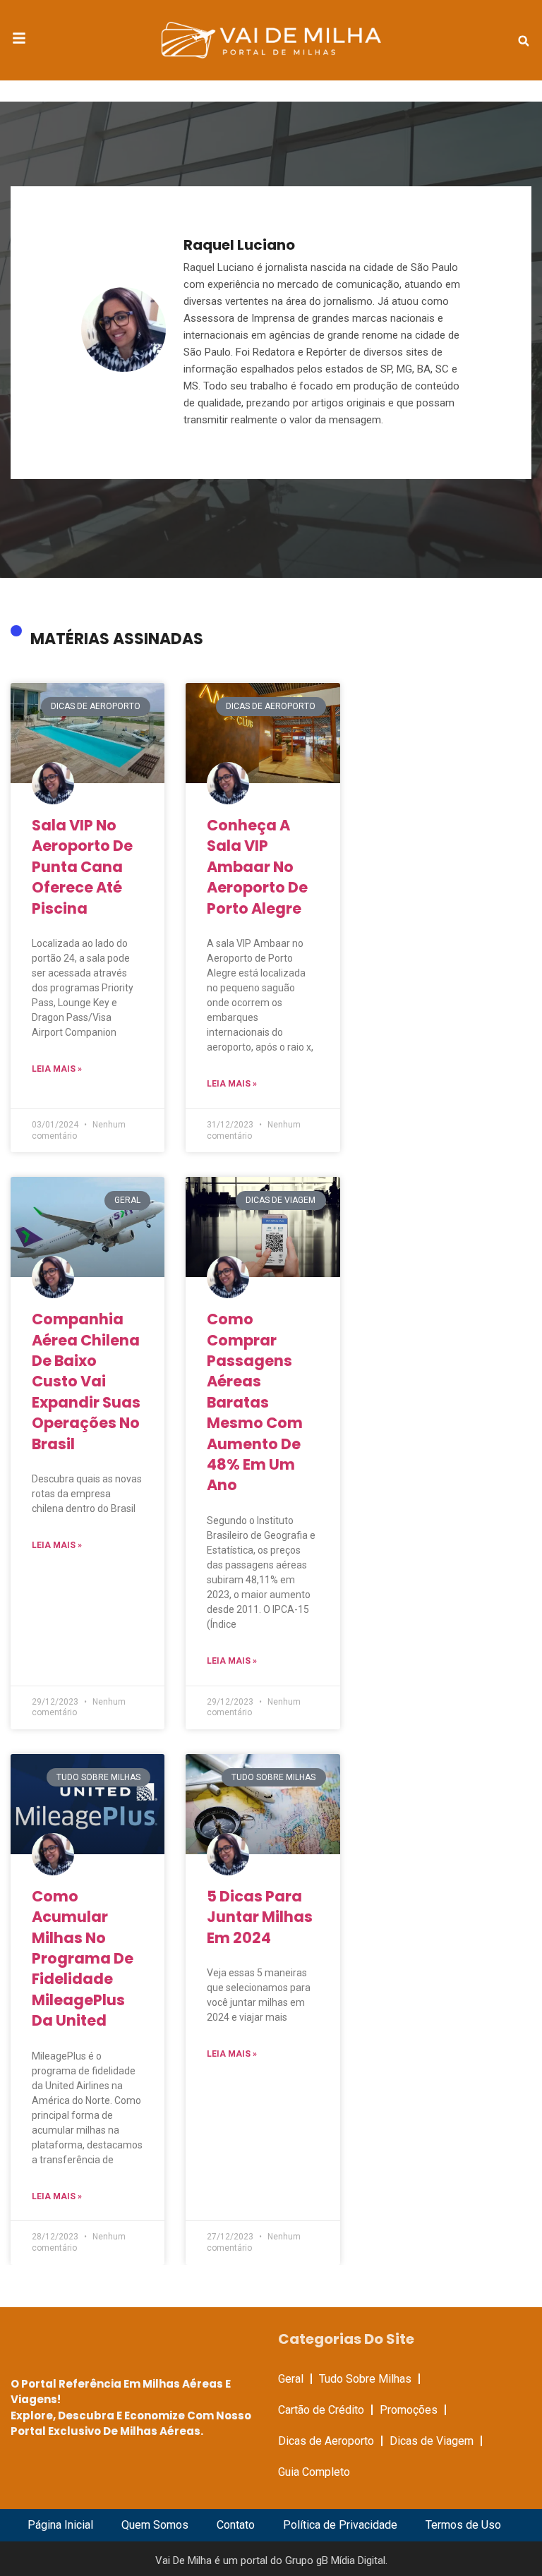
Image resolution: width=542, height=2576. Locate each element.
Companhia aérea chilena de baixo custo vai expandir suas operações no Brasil (86, 1381)
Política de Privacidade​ (340, 2525)
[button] (524, 41)
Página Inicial (60, 2525)
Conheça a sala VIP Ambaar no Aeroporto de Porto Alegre (257, 867)
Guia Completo (314, 2472)
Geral (291, 2379)
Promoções (409, 2410)
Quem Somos (155, 2525)
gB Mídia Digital (351, 2560)
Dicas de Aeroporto (326, 2441)
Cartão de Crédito (321, 2410)
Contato (236, 2525)
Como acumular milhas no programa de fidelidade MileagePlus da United (83, 1958)
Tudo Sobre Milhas (365, 2379)
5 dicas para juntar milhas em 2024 (260, 1917)
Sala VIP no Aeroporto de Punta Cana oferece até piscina (82, 867)
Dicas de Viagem (432, 2441)
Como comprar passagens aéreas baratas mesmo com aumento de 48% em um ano (255, 1402)
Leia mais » (57, 1069)
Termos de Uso (463, 2525)
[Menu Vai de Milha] (19, 40)
